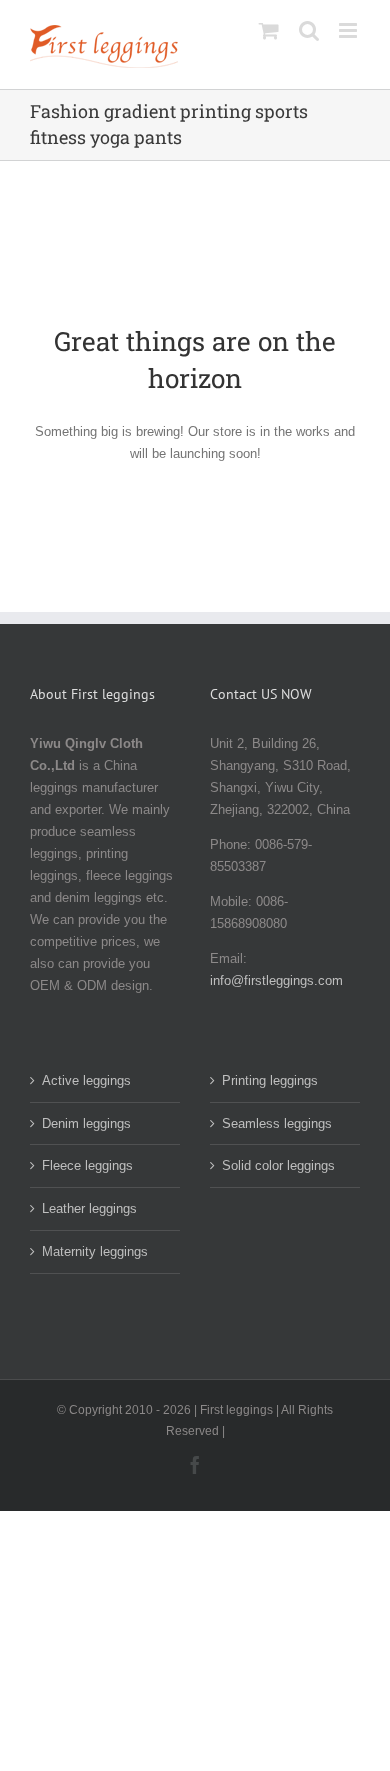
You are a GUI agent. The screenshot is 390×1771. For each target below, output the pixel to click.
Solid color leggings (278, 1165)
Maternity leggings (95, 1251)
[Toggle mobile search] (309, 30)
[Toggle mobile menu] (349, 30)
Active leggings (86, 1080)
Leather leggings (89, 1208)
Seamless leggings (277, 1123)
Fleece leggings (87, 1165)
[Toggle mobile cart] (269, 30)
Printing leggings (270, 1080)
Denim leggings (86, 1123)
